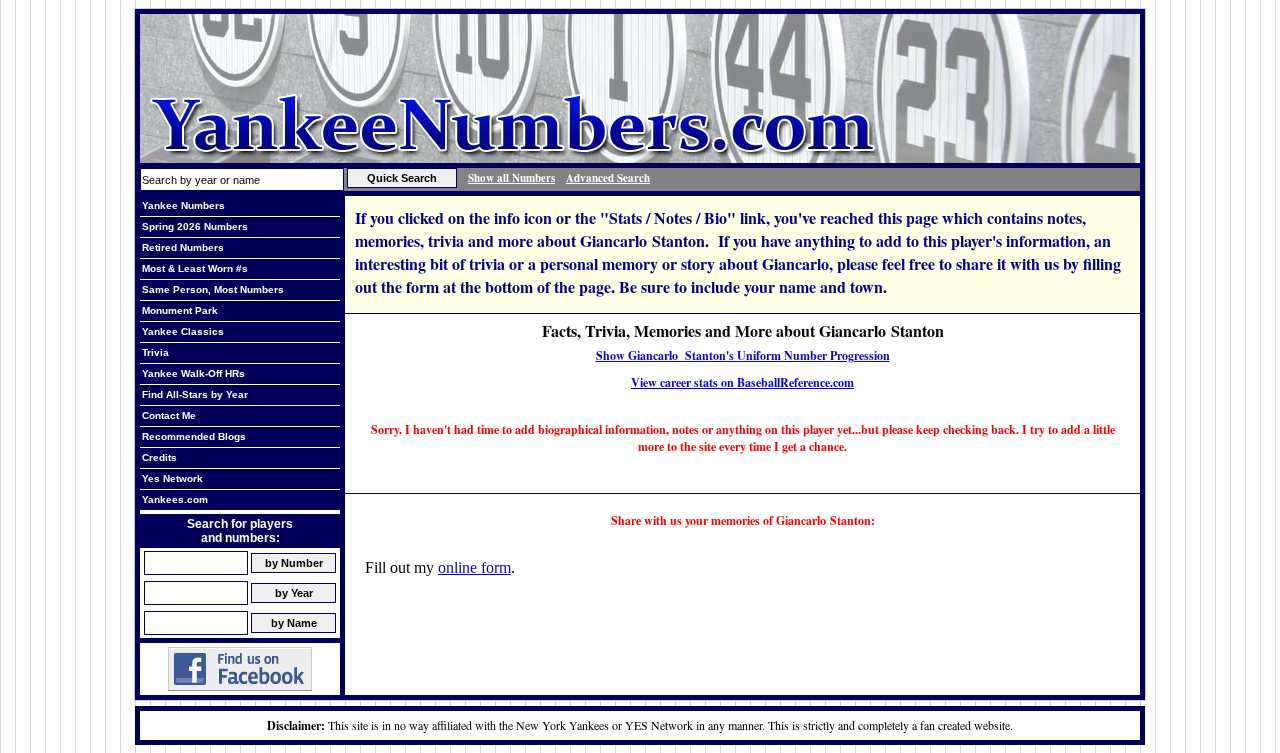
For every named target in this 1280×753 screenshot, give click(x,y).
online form (474, 567)
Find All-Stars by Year (195, 394)
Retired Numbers (183, 247)
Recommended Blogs (194, 436)
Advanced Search (608, 178)
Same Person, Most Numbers (213, 289)
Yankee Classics (183, 331)
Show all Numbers (511, 178)
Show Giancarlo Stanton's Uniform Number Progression (743, 355)
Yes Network (172, 478)
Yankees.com (175, 499)
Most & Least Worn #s (195, 268)
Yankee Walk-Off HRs (193, 373)
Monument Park (180, 310)
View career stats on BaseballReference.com (742, 382)
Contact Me (169, 415)
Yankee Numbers (183, 205)
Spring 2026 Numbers (195, 226)
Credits (159, 457)
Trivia (155, 352)
